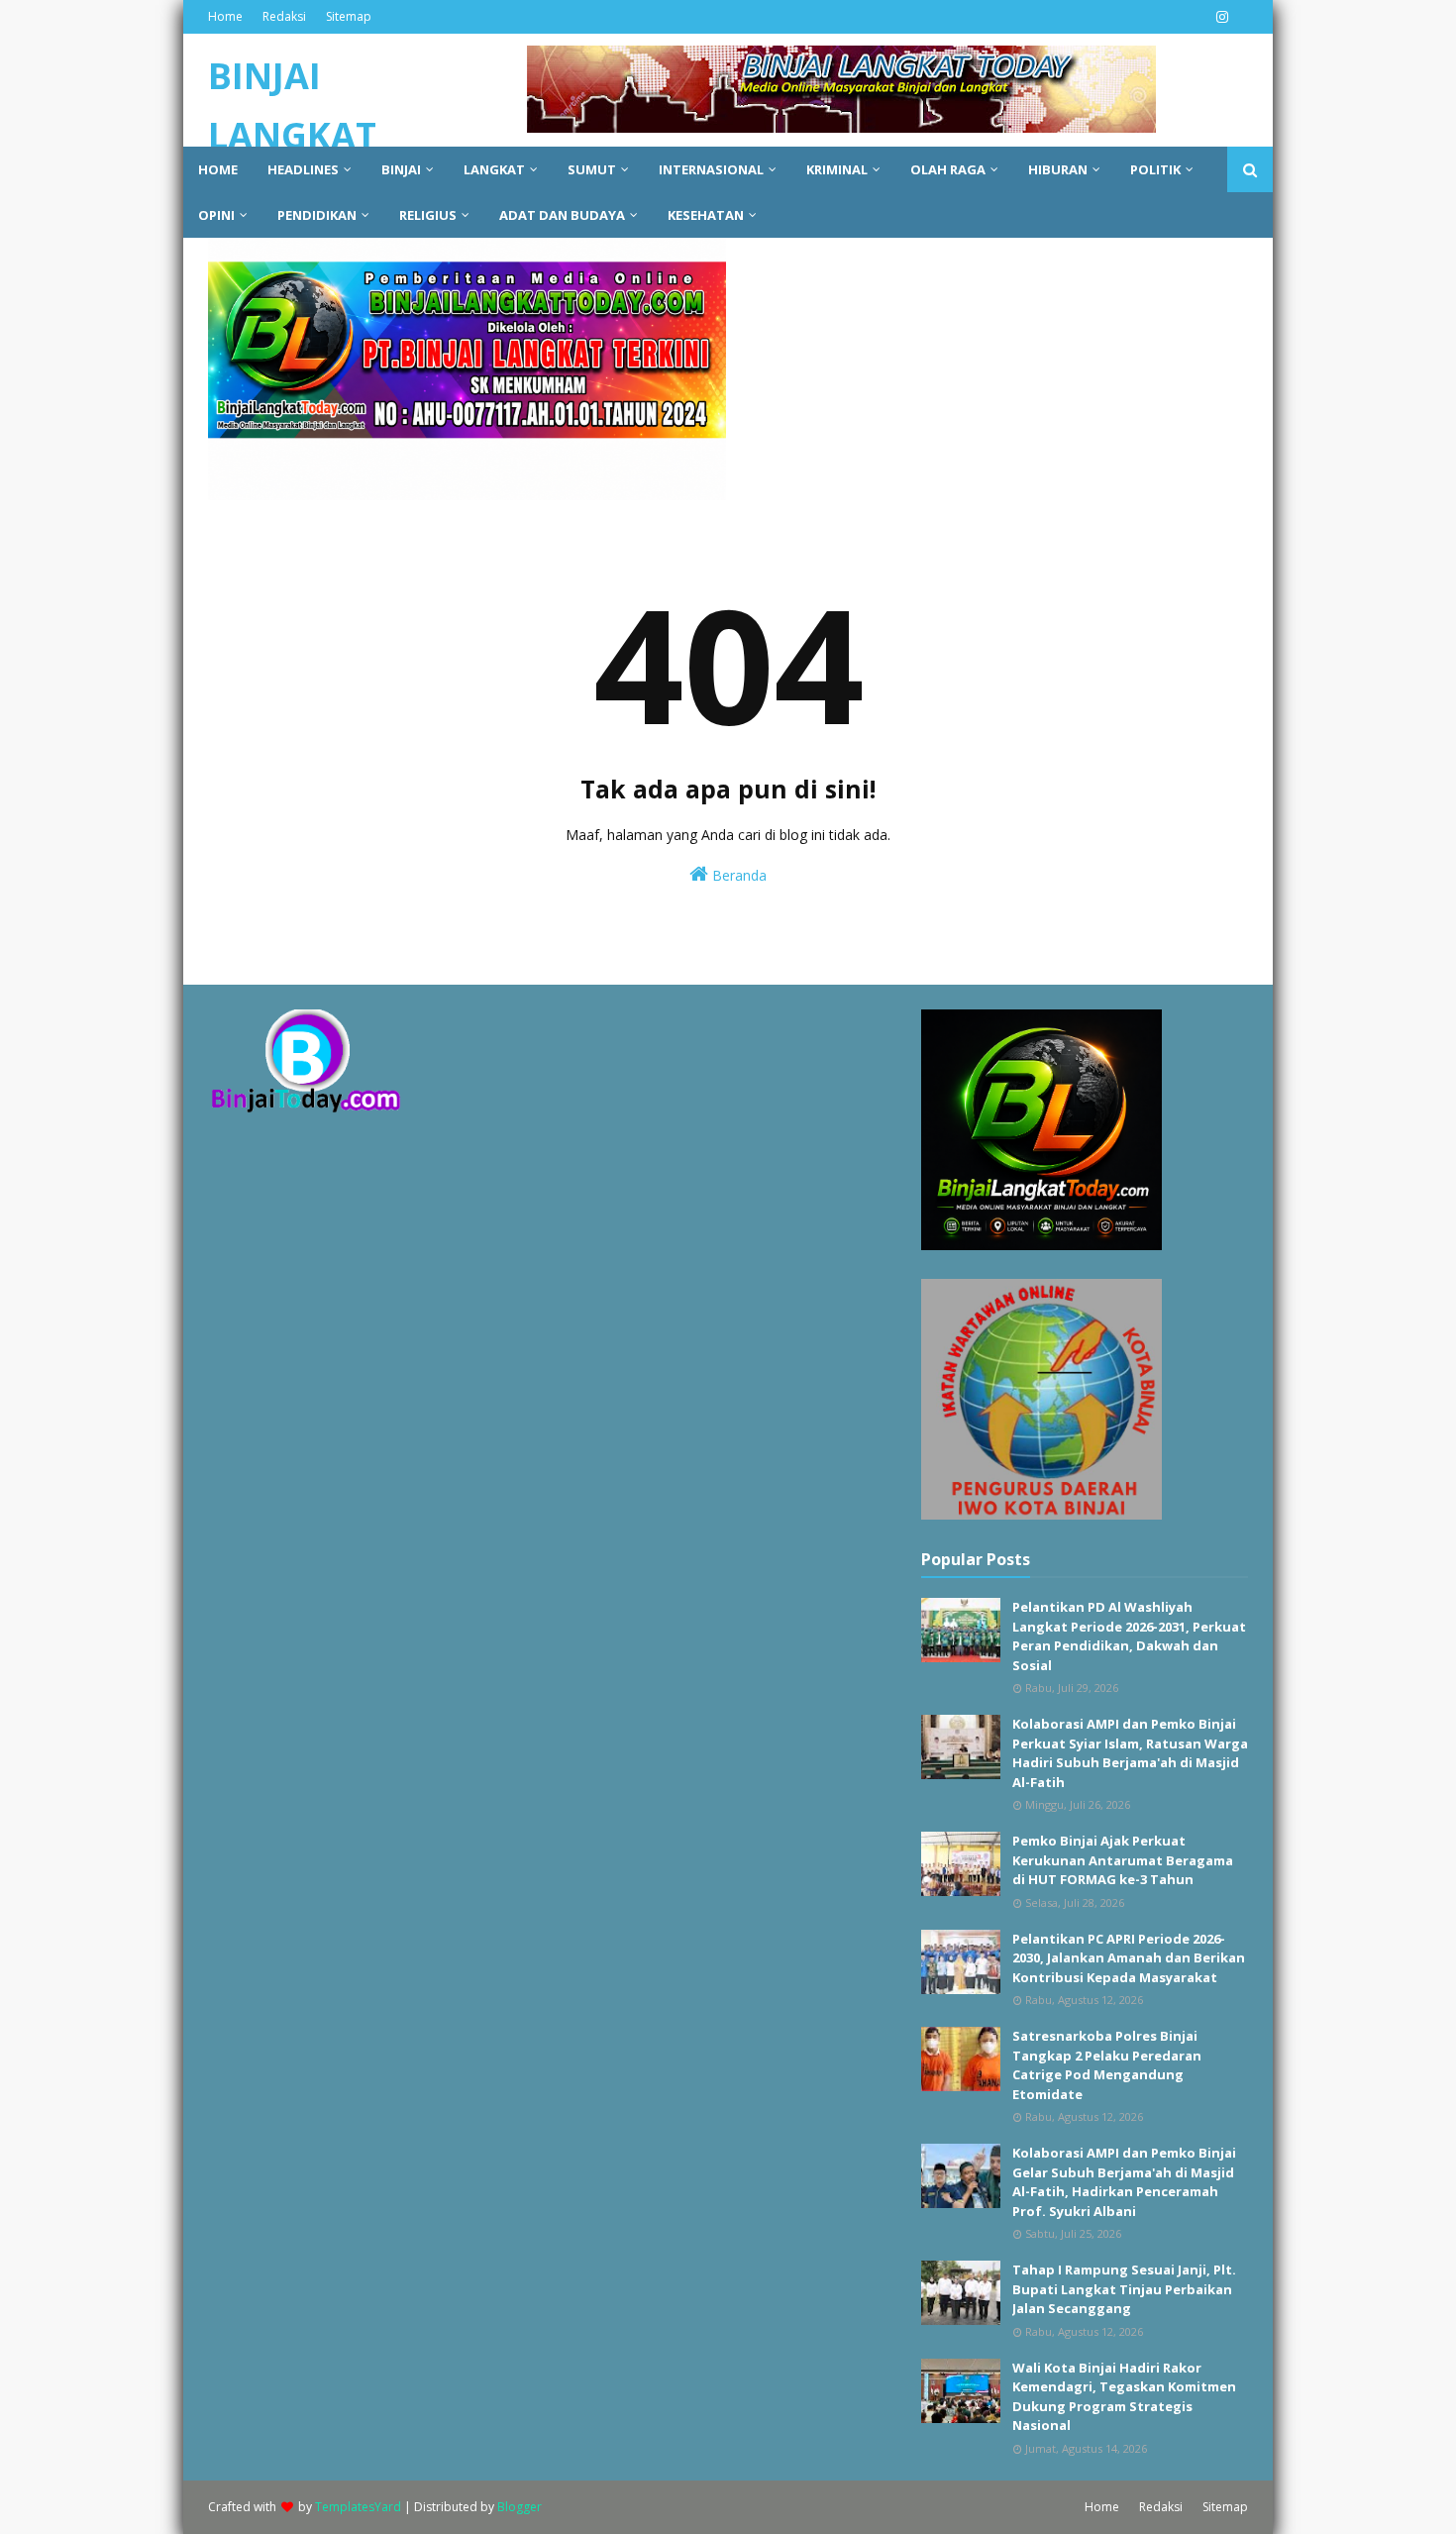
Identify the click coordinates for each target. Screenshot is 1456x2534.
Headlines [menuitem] (303, 169)
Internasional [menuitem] (711, 169)
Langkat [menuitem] (494, 169)
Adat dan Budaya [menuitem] (562, 215)
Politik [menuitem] (1155, 169)
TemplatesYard (358, 2507)
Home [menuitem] (218, 169)
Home (225, 16)
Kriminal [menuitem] (837, 169)
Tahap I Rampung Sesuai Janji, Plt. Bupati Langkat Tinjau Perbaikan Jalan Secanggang (1124, 2289)
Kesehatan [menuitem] (706, 215)
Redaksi (284, 16)
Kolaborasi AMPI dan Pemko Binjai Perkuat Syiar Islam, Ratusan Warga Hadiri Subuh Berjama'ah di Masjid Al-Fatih (1130, 1753)
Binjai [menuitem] (401, 169)
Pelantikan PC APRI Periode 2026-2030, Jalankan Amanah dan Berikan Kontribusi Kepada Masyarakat (1129, 1958)
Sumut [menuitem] (592, 169)
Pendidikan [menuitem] (317, 215)
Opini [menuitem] (216, 215)
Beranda (737, 875)
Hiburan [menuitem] (1058, 169)
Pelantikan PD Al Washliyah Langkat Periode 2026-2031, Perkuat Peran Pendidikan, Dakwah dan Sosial (1129, 1636)
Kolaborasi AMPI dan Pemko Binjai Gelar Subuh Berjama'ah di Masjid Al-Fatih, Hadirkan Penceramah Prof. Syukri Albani (1124, 2182)
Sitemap (349, 16)
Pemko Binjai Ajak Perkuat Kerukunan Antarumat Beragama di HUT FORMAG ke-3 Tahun (1123, 1860)
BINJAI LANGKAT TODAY (292, 135)
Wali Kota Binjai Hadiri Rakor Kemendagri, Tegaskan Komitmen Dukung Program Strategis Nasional (1124, 2397)
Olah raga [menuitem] (948, 169)
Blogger (520, 2507)
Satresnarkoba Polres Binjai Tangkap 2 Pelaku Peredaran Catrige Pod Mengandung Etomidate (1107, 2065)
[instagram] (1220, 17)
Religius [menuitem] (428, 215)
